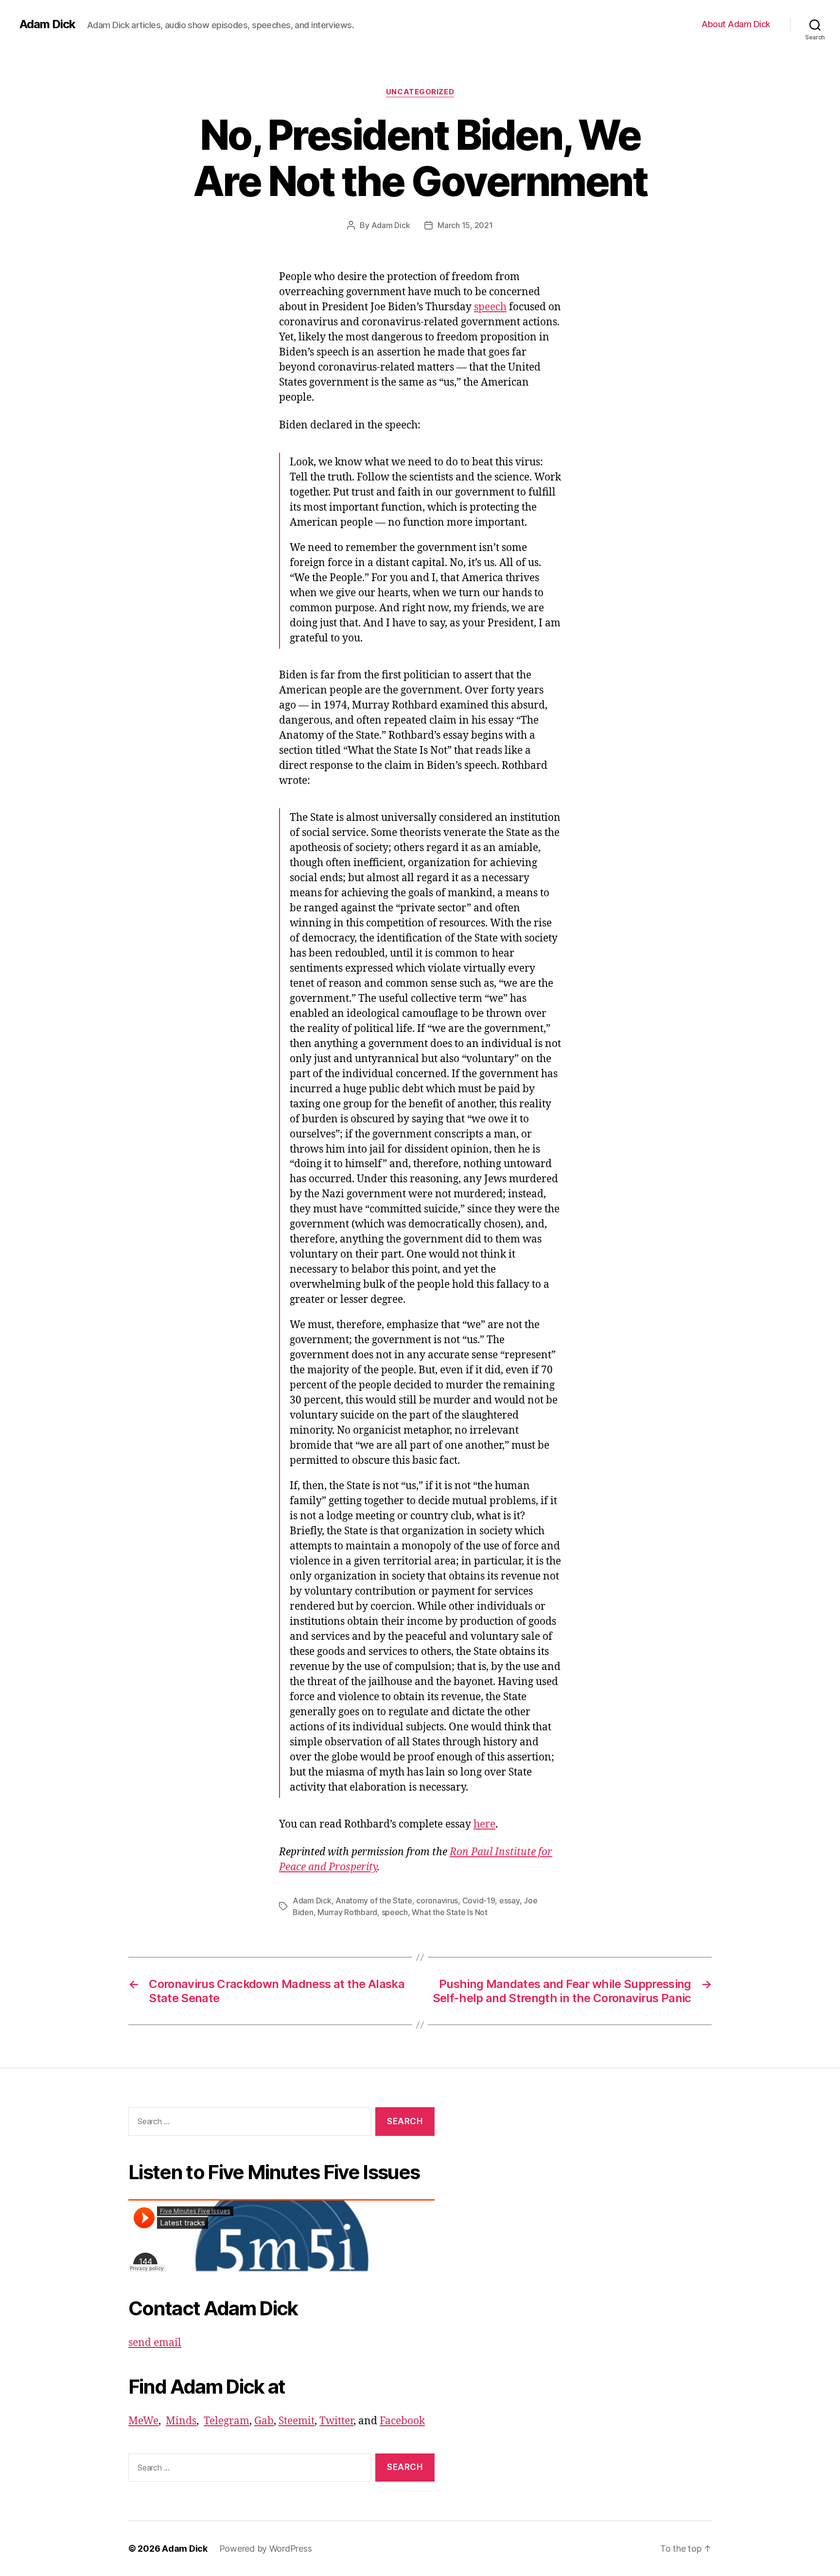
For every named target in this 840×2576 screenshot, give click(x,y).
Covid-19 (479, 1901)
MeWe (143, 2421)
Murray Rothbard (347, 1912)
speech (490, 307)
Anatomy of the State (374, 1901)
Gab (264, 2421)
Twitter (336, 2421)
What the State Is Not (449, 1912)
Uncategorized (420, 92)
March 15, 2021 (465, 225)
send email (155, 2343)
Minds (181, 2421)
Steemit (297, 2421)
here (484, 1824)
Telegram (227, 2421)
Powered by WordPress (266, 2549)
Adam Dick (47, 24)
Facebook (402, 2421)
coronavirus (437, 1901)
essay (509, 1901)
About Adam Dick (736, 24)
